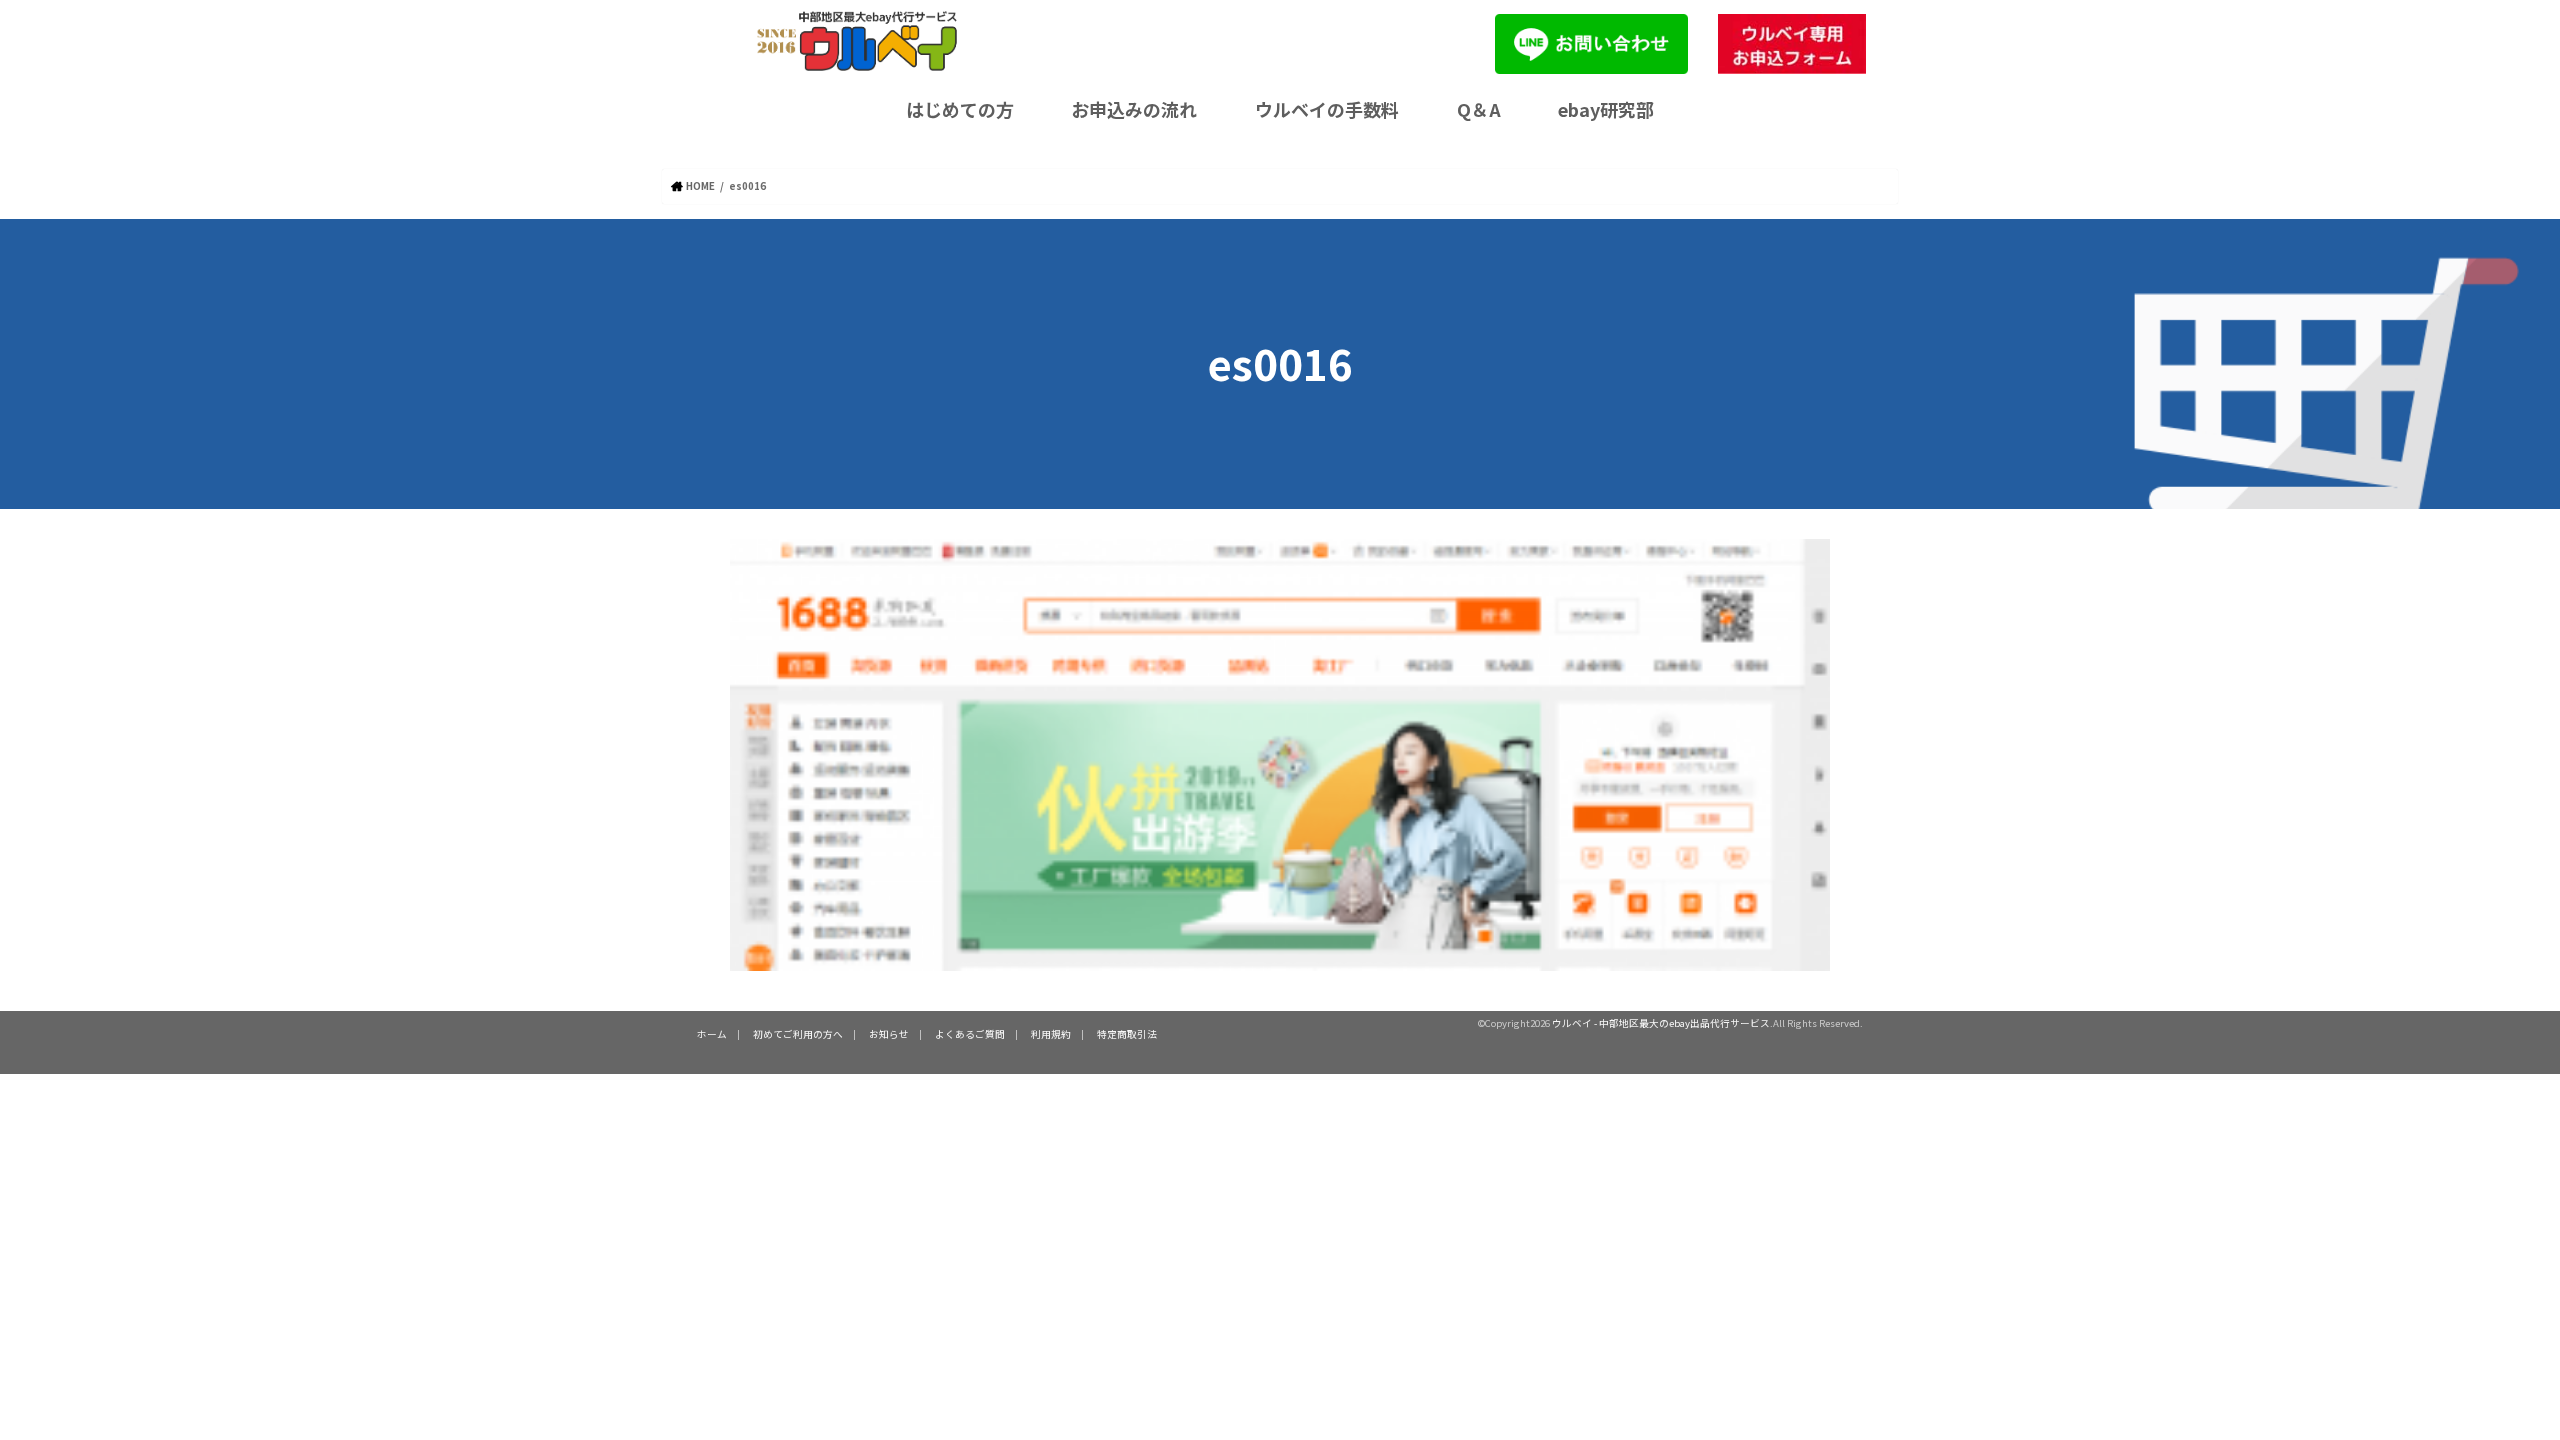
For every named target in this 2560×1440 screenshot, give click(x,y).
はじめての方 (960, 109)
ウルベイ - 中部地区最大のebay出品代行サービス (1661, 1023)
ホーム (712, 1034)
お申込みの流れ (1134, 109)
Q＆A (1479, 109)
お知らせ (889, 1034)
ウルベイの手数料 (1327, 109)
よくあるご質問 (970, 1034)
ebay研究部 (1606, 109)
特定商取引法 (1127, 1034)
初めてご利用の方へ (798, 1034)
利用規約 (1051, 1034)
